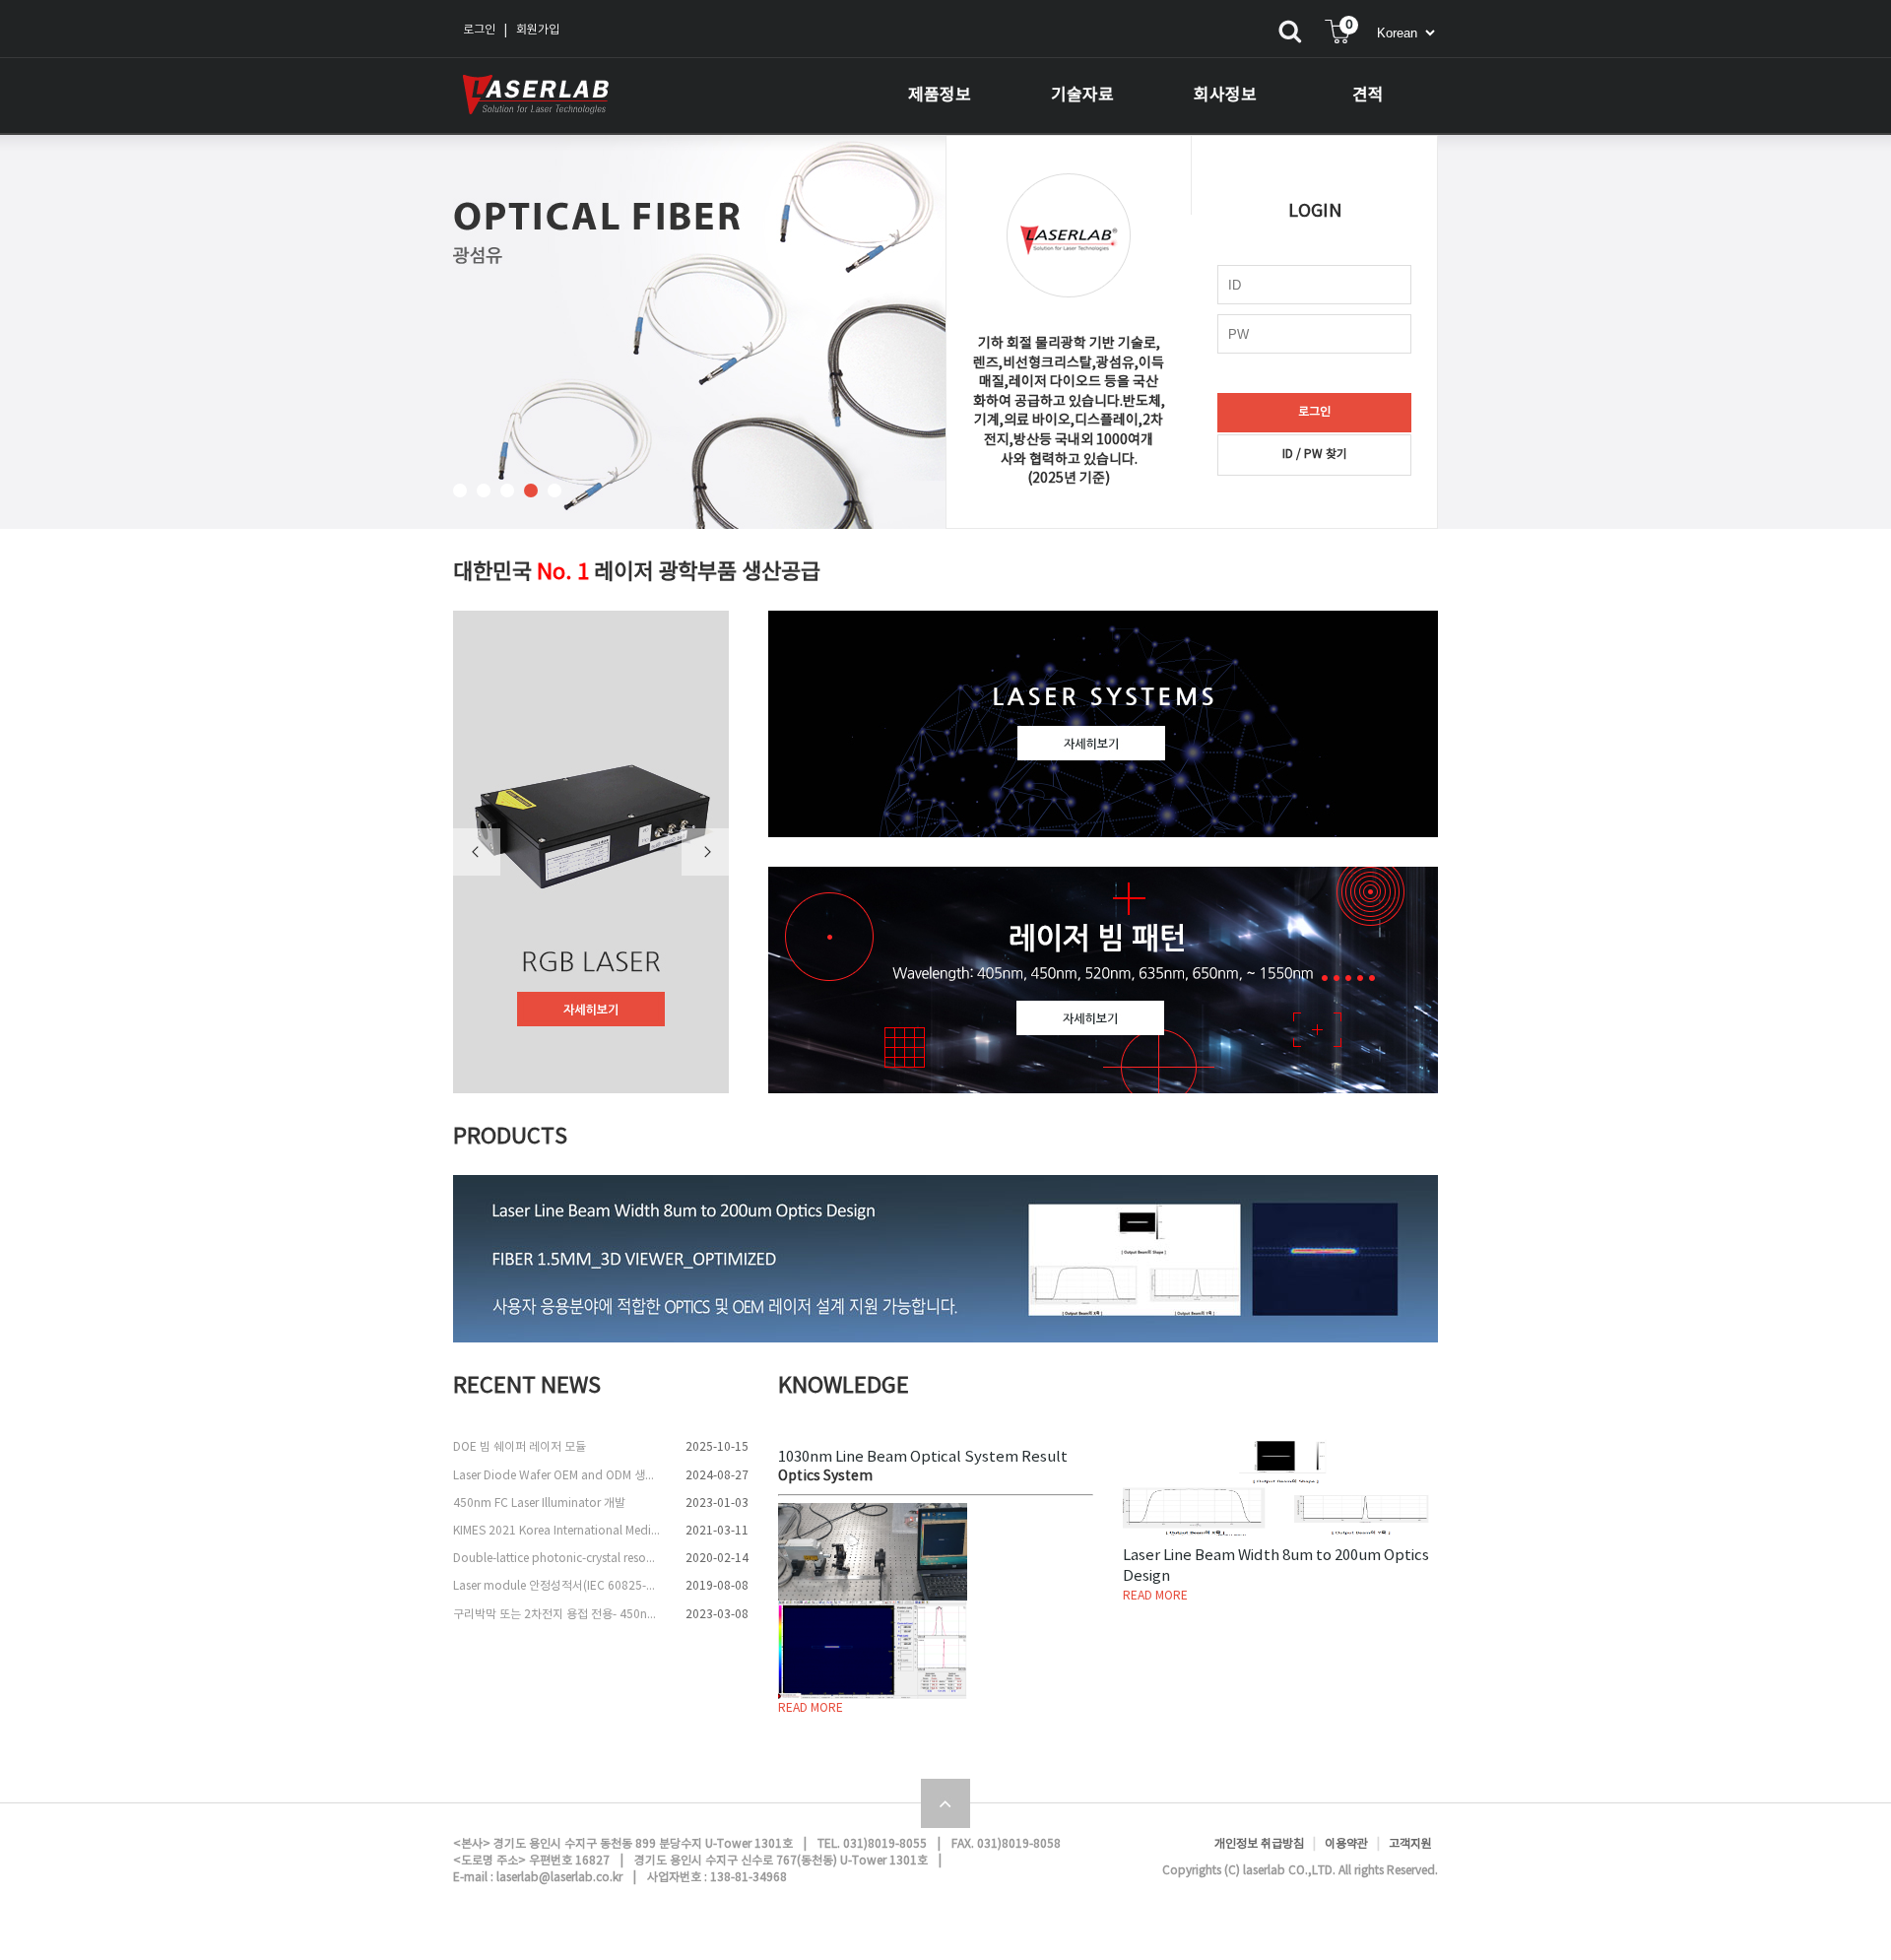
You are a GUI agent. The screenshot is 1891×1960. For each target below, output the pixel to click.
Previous (477, 852)
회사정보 (1225, 96)
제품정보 (940, 96)
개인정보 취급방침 (1259, 1844)
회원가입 (538, 30)
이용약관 (1346, 1844)
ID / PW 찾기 (1315, 455)
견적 (1368, 96)
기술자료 (1082, 96)
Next (705, 852)
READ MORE (811, 1708)
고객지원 (1410, 1844)
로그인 (479, 30)
